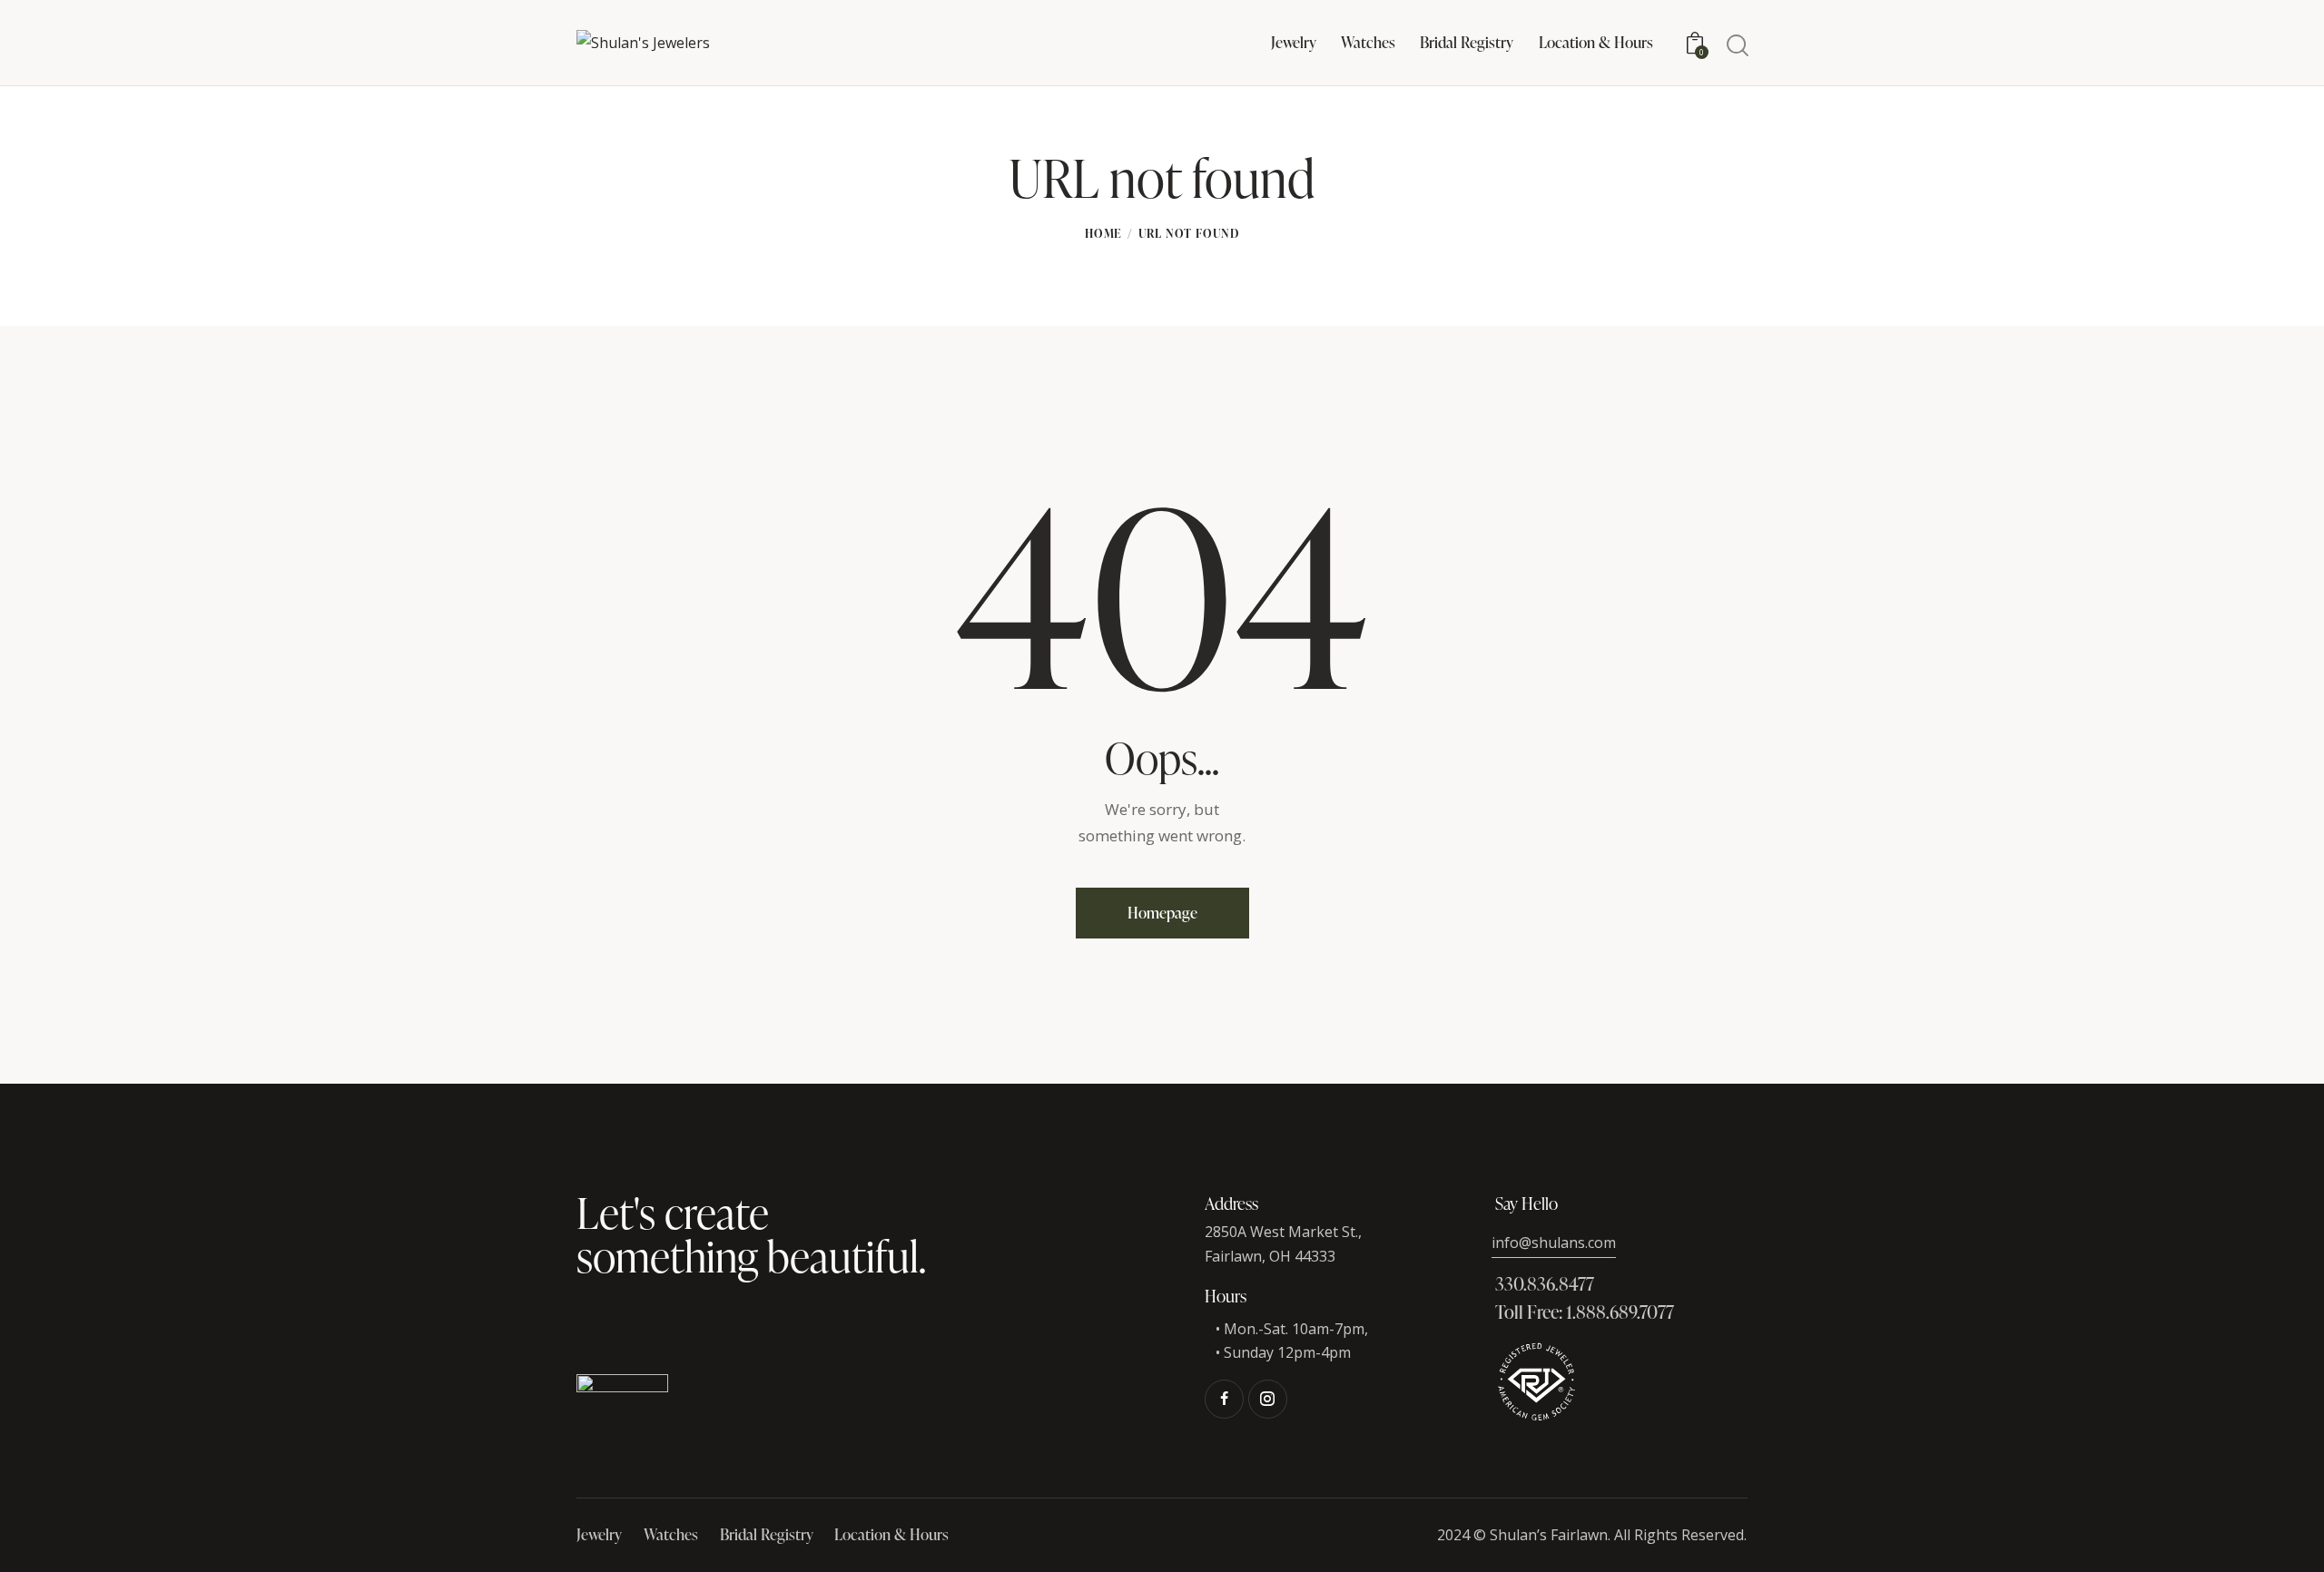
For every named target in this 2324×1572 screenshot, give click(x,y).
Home (1103, 233)
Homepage (1162, 913)
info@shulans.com (1554, 1243)
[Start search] (1736, 46)
